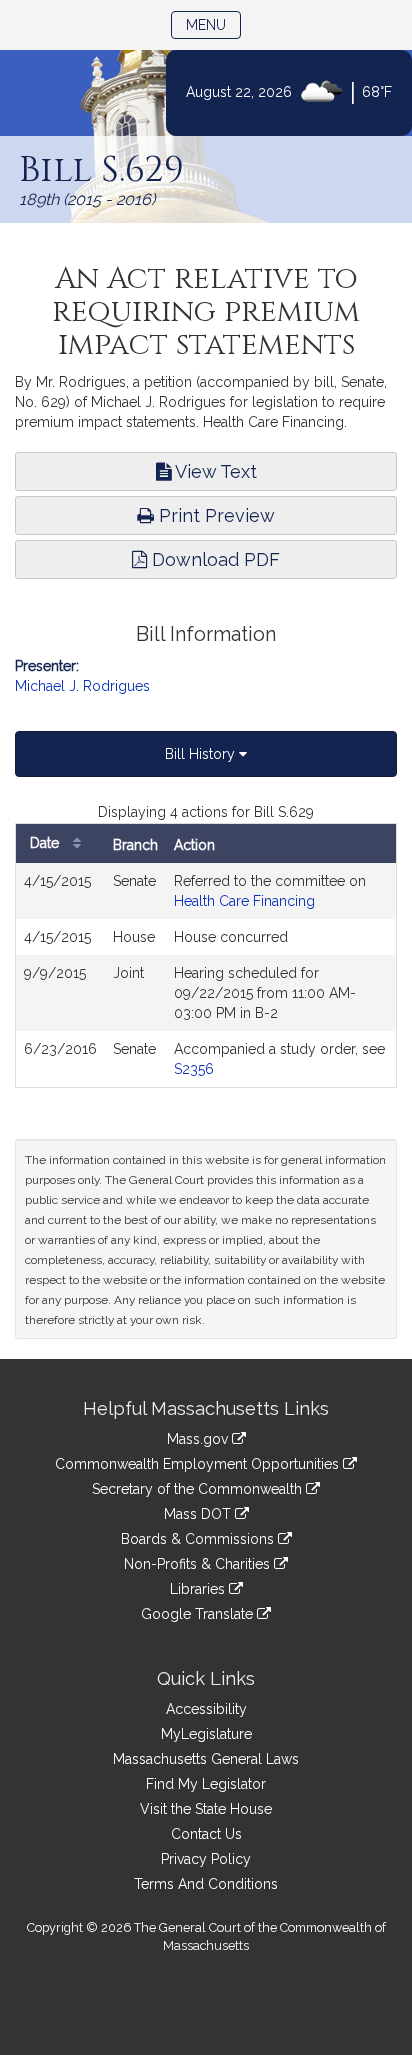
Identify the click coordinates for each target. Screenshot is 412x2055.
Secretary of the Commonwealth (199, 1489)
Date (46, 843)
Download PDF (213, 559)
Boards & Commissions (199, 1539)
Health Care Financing (244, 901)
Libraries (199, 1589)
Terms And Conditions (206, 1884)
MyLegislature (206, 1734)
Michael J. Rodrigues (82, 686)
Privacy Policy (206, 1859)
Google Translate (199, 1614)
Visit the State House (206, 1809)
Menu (213, 24)
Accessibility (206, 1709)
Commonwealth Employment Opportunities (199, 1464)
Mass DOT (199, 1514)
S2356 (194, 1069)
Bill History (202, 754)
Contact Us (206, 1834)
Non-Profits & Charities (199, 1564)
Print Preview (214, 515)
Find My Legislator (206, 1784)
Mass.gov (199, 1439)
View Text (214, 471)
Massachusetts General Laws (206, 1759)
